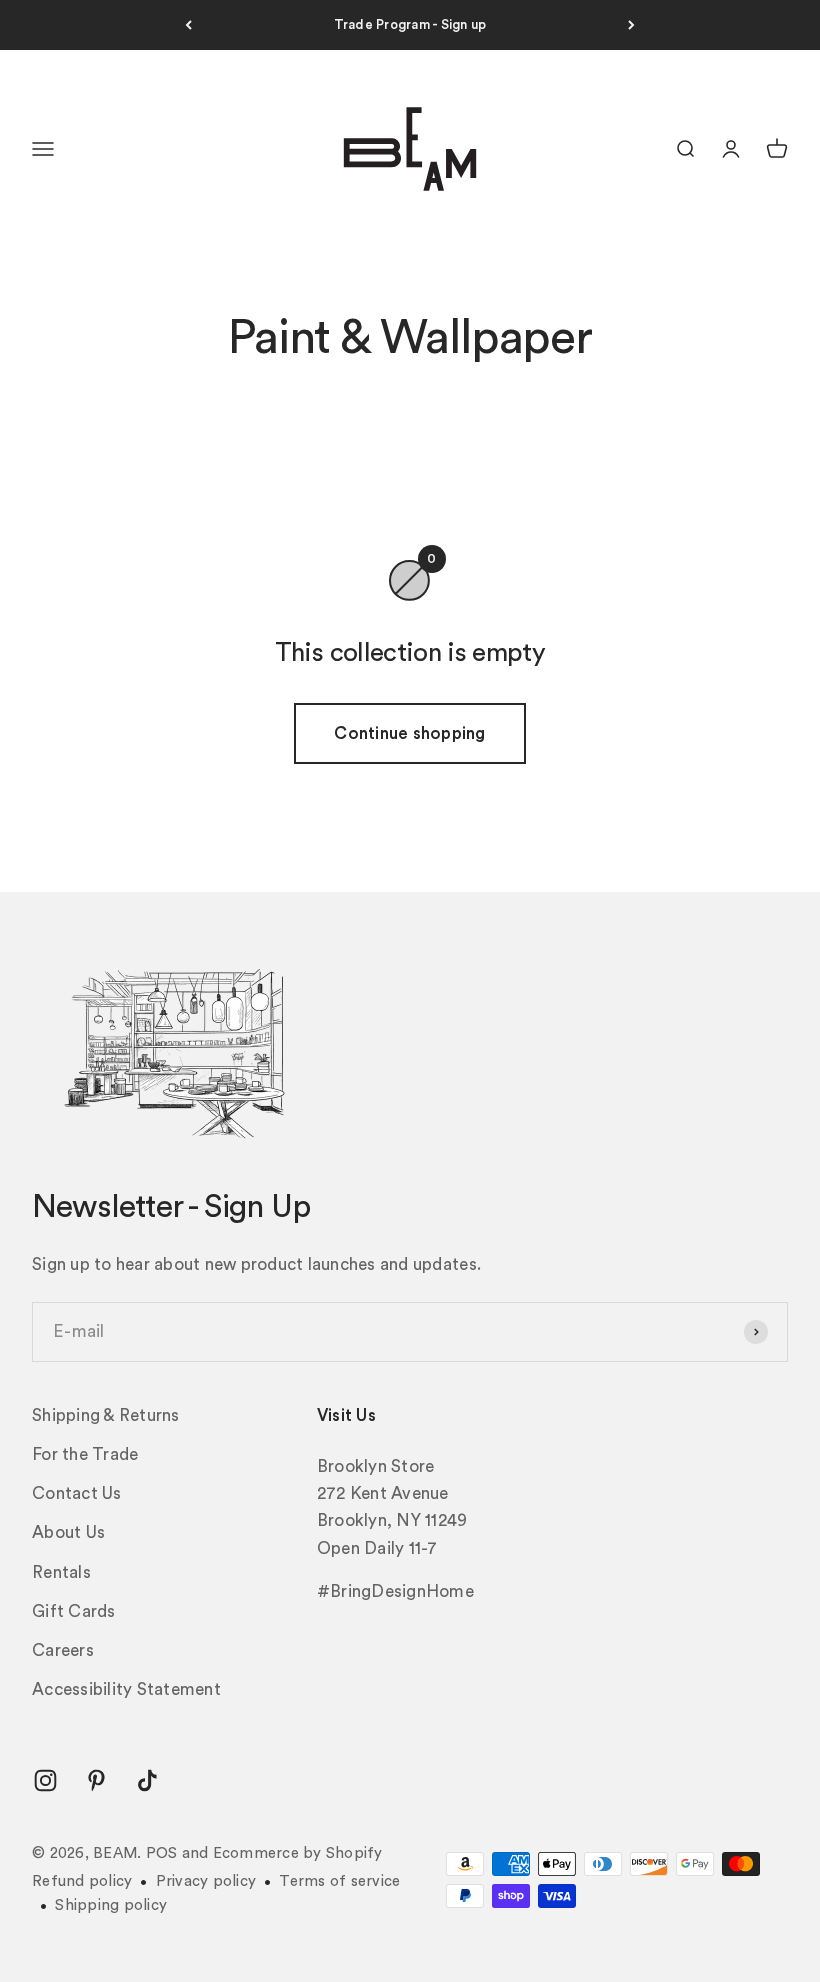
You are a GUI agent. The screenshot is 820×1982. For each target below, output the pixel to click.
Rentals (61, 1572)
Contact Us (77, 1493)
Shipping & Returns (106, 1415)
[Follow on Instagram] (45, 1780)
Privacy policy (206, 1881)
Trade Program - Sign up (410, 24)
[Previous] (188, 25)
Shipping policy (111, 1905)
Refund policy (82, 1881)
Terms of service (339, 1881)
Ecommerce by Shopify (298, 1853)
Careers (63, 1650)
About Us (68, 1532)
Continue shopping (409, 733)
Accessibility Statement (126, 1689)
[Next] (631, 25)
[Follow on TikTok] (147, 1780)
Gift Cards (74, 1611)
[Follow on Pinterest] (96, 1780)
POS (162, 1853)
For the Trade (85, 1454)
